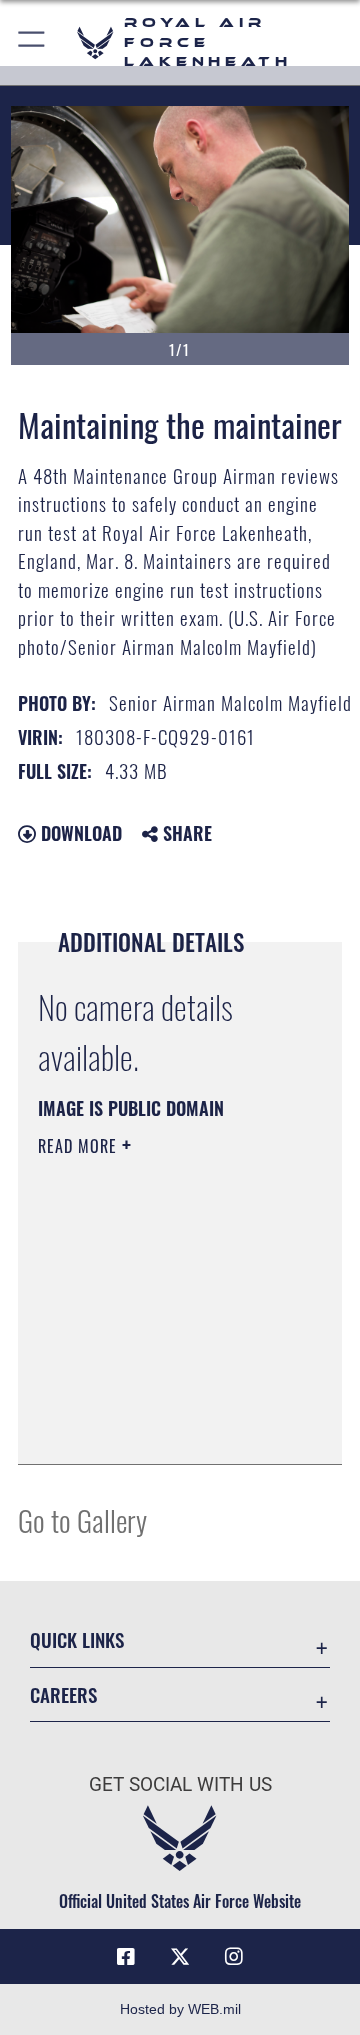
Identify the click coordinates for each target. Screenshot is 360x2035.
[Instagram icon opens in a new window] (234, 1957)
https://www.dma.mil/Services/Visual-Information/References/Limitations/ (159, 1427)
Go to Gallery (82, 1519)
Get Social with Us (180, 1784)
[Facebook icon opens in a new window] (126, 1957)
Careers (63, 1694)
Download (79, 833)
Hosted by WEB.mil (180, 2009)
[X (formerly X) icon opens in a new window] (180, 1957)
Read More (80, 1146)
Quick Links (77, 1639)
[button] (32, 42)
